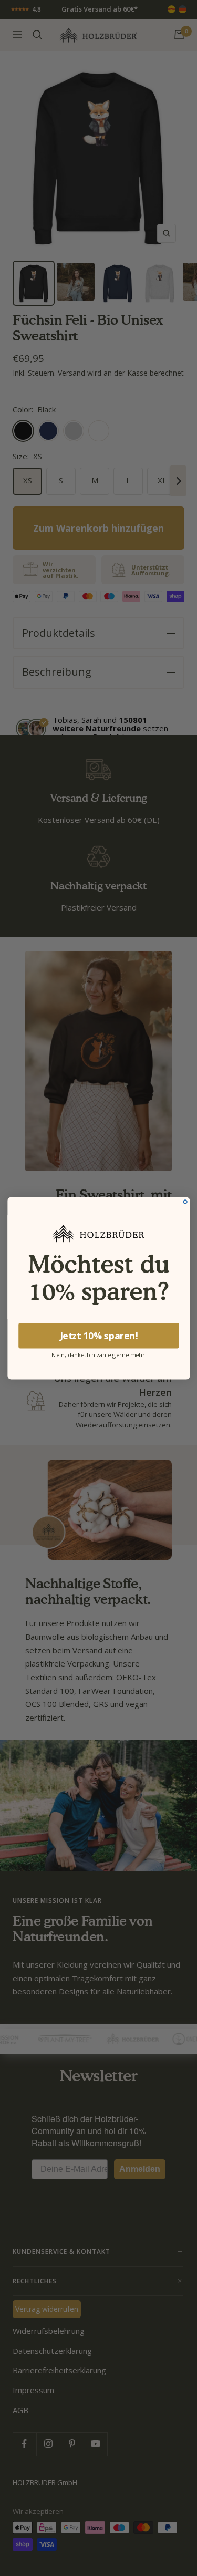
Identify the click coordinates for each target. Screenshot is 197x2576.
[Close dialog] (185, 1201)
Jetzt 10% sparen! (98, 1336)
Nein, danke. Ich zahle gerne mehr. (99, 1354)
